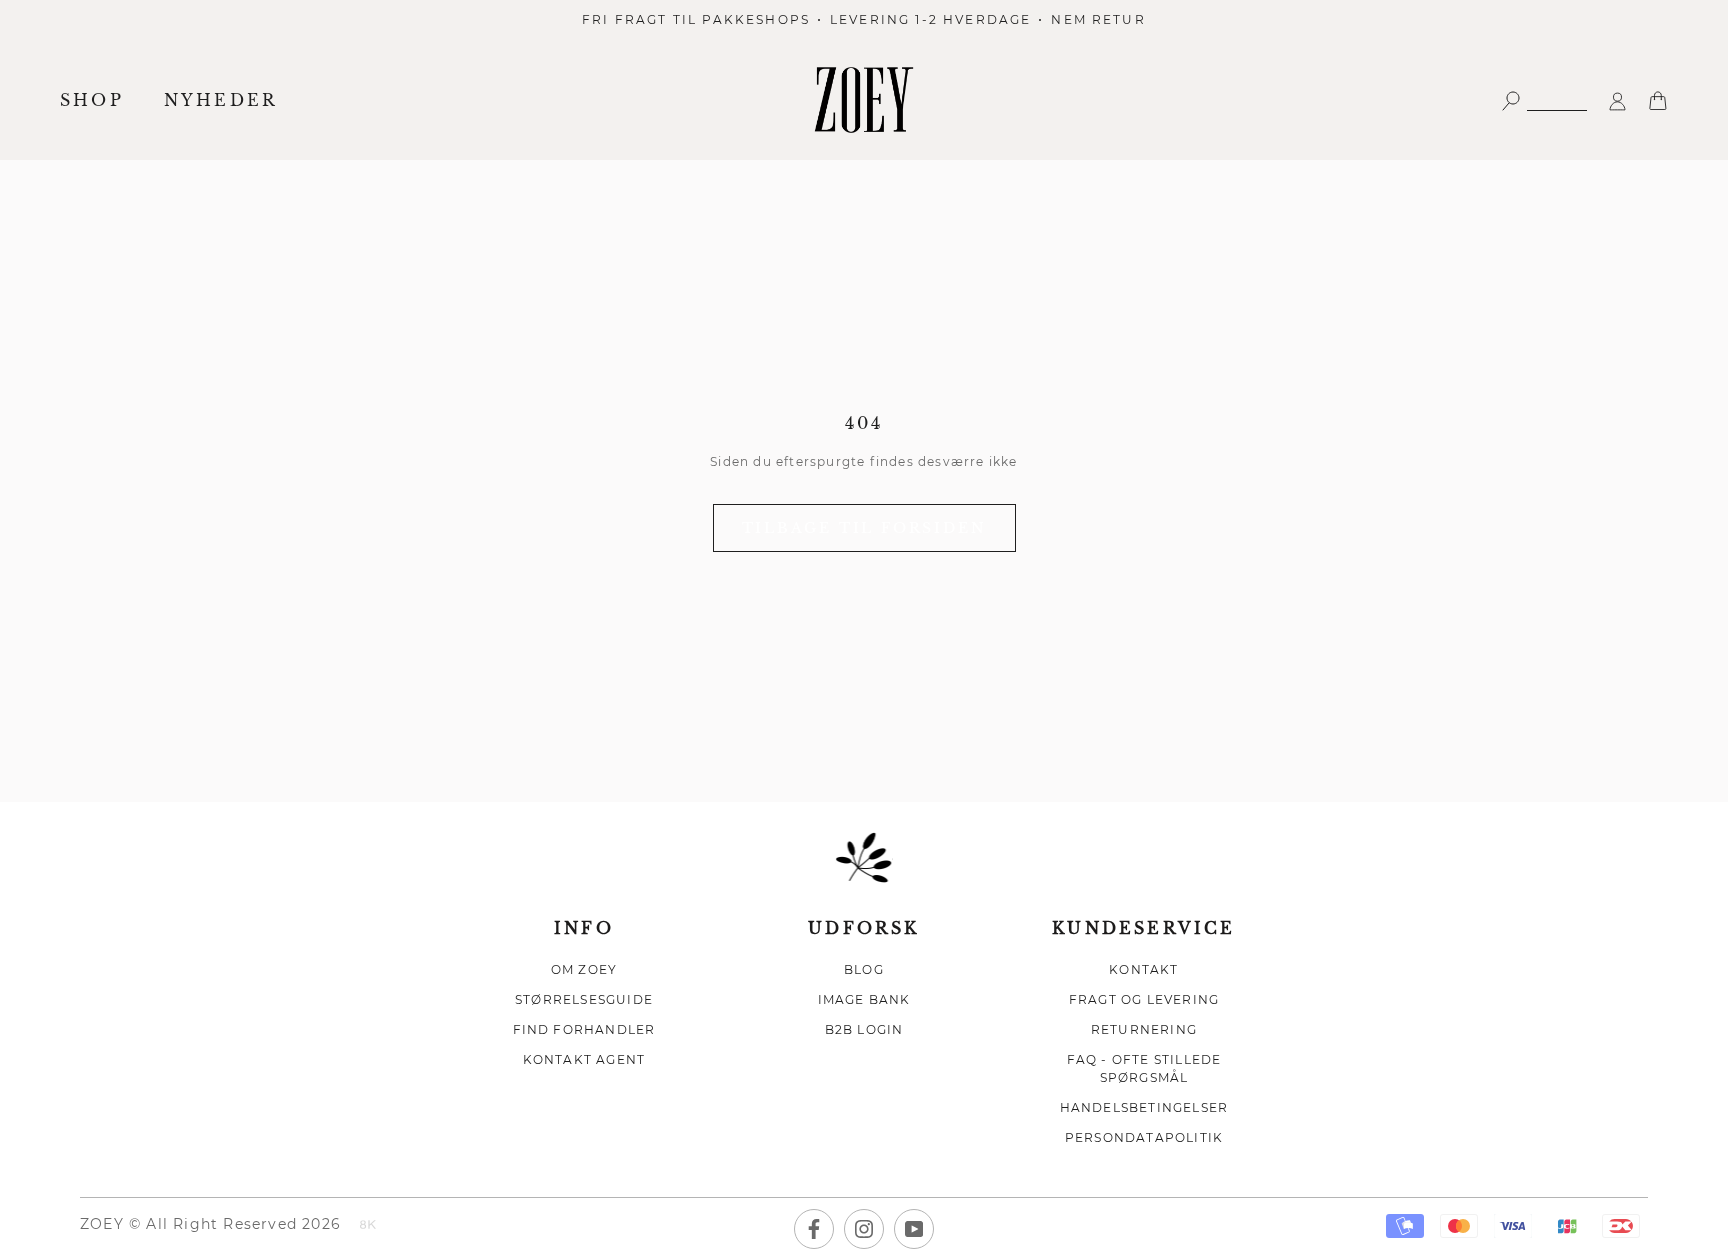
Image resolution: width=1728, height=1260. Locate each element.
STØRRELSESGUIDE (584, 999)
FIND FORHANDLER (584, 1029)
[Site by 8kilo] (368, 1226)
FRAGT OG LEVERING (1144, 999)
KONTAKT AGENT (584, 1059)
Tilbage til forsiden (864, 528)
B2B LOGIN (864, 1029)
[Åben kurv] (1658, 99)
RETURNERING (1144, 1029)
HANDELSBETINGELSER (1144, 1107)
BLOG (864, 969)
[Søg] (1544, 99)
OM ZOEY (584, 969)
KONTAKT (1143, 969)
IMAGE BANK (864, 999)
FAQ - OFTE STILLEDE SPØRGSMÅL (1144, 1068)
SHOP (92, 100)
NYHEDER (221, 100)
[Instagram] (864, 1229)
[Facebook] (814, 1229)
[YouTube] (914, 1229)
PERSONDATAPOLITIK (1144, 1137)
